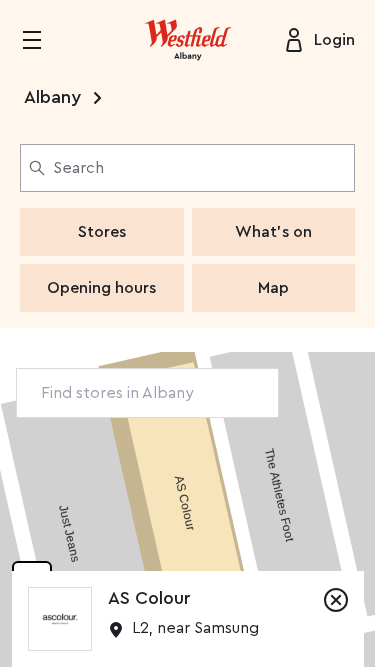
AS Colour (149, 598)
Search (78, 168)
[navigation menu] (44, 40)
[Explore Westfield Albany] (188, 40)
